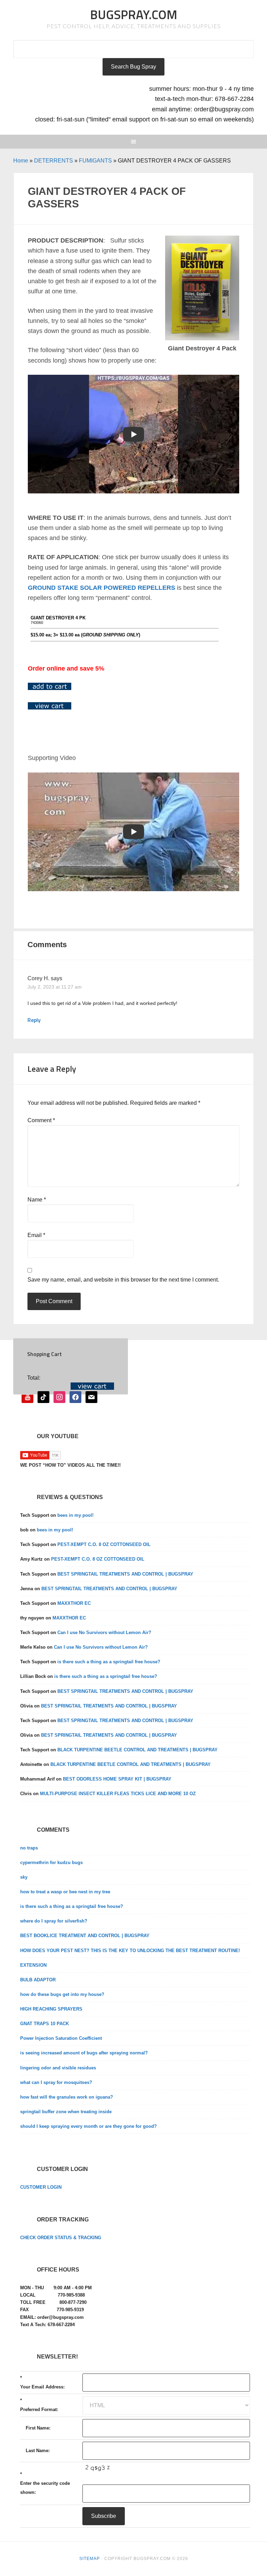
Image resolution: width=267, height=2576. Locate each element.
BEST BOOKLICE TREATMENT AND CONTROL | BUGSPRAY (85, 1936)
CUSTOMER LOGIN (41, 2187)
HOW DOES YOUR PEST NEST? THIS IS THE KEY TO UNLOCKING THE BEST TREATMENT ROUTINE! (130, 1951)
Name (37, 1200)
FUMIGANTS (95, 161)
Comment (41, 1120)
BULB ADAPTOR (38, 1980)
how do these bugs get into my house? (62, 1994)
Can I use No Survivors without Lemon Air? (104, 1632)
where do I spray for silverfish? (54, 1921)
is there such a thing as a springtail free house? (109, 1662)
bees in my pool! (75, 1515)
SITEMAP (90, 2559)
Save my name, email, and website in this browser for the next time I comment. (123, 1280)
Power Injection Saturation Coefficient (61, 2038)
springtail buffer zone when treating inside (66, 2112)
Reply (34, 1020)
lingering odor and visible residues (58, 2068)
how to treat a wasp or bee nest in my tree (65, 1892)
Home (21, 161)
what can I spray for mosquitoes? (56, 2082)
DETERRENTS (54, 161)
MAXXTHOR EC (74, 1603)
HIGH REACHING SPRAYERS (51, 2009)
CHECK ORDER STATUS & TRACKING (61, 2238)
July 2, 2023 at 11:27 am (55, 987)
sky (24, 1877)
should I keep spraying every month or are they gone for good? (88, 2126)
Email (36, 1235)
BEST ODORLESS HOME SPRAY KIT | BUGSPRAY (117, 1779)
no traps (29, 1848)
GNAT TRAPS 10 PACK (44, 2024)
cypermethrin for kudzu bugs (51, 1862)
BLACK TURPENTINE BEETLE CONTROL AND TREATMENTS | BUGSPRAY (137, 1750)
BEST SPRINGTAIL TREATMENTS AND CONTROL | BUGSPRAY (125, 1574)
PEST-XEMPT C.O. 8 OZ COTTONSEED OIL (104, 1544)
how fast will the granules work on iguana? (67, 2097)
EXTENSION (33, 1965)
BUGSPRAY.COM (134, 14)
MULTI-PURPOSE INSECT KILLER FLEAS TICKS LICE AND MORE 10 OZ (118, 1794)
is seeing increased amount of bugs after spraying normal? (84, 2053)
